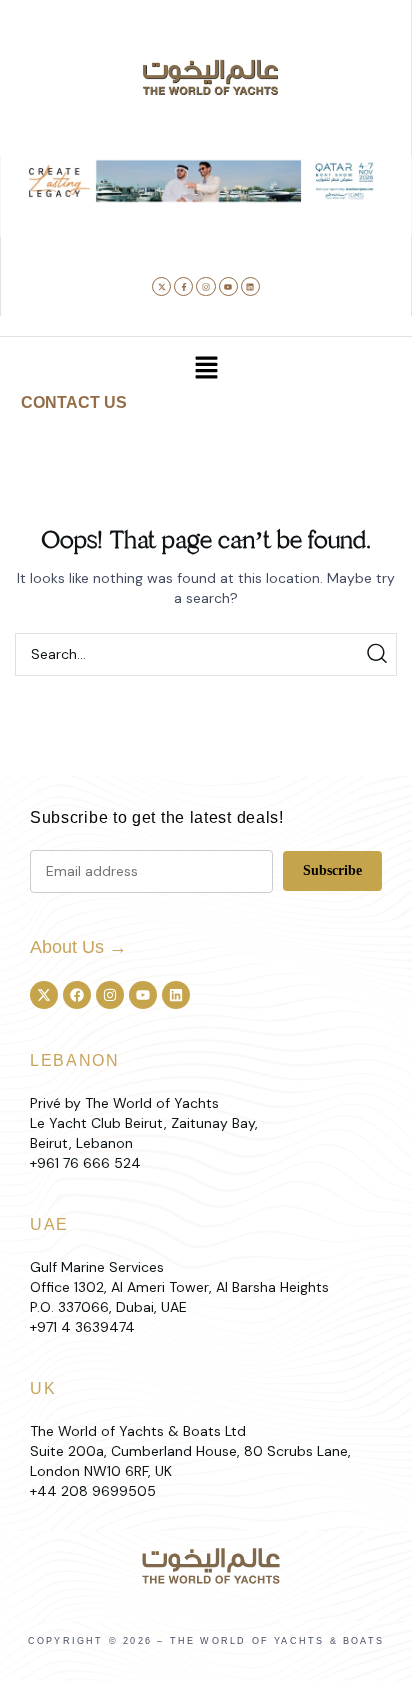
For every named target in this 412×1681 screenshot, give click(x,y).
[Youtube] (228, 286)
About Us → (78, 947)
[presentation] (32, 219)
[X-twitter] (161, 286)
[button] (145, 227)
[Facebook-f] (183, 286)
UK (43, 1388)
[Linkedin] (250, 286)
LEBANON (75, 1060)
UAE (49, 1224)
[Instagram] (205, 286)
